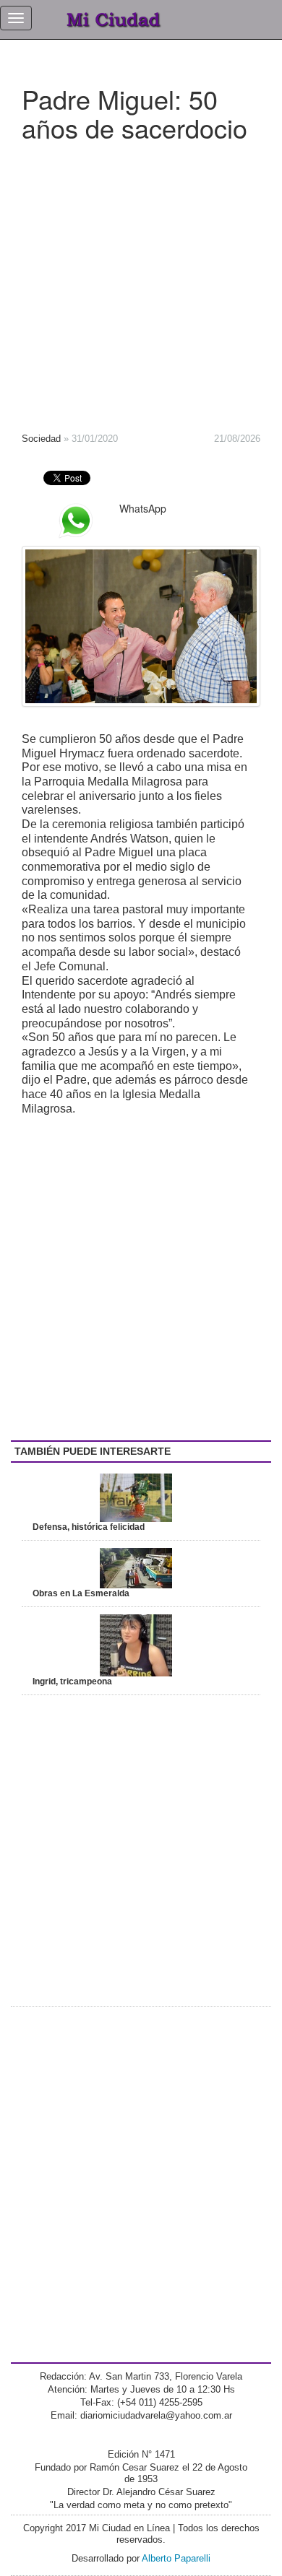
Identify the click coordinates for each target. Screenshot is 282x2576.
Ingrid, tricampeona (72, 1681)
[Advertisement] (141, 282)
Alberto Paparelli (176, 2558)
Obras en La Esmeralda (81, 1593)
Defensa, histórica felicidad (89, 1527)
